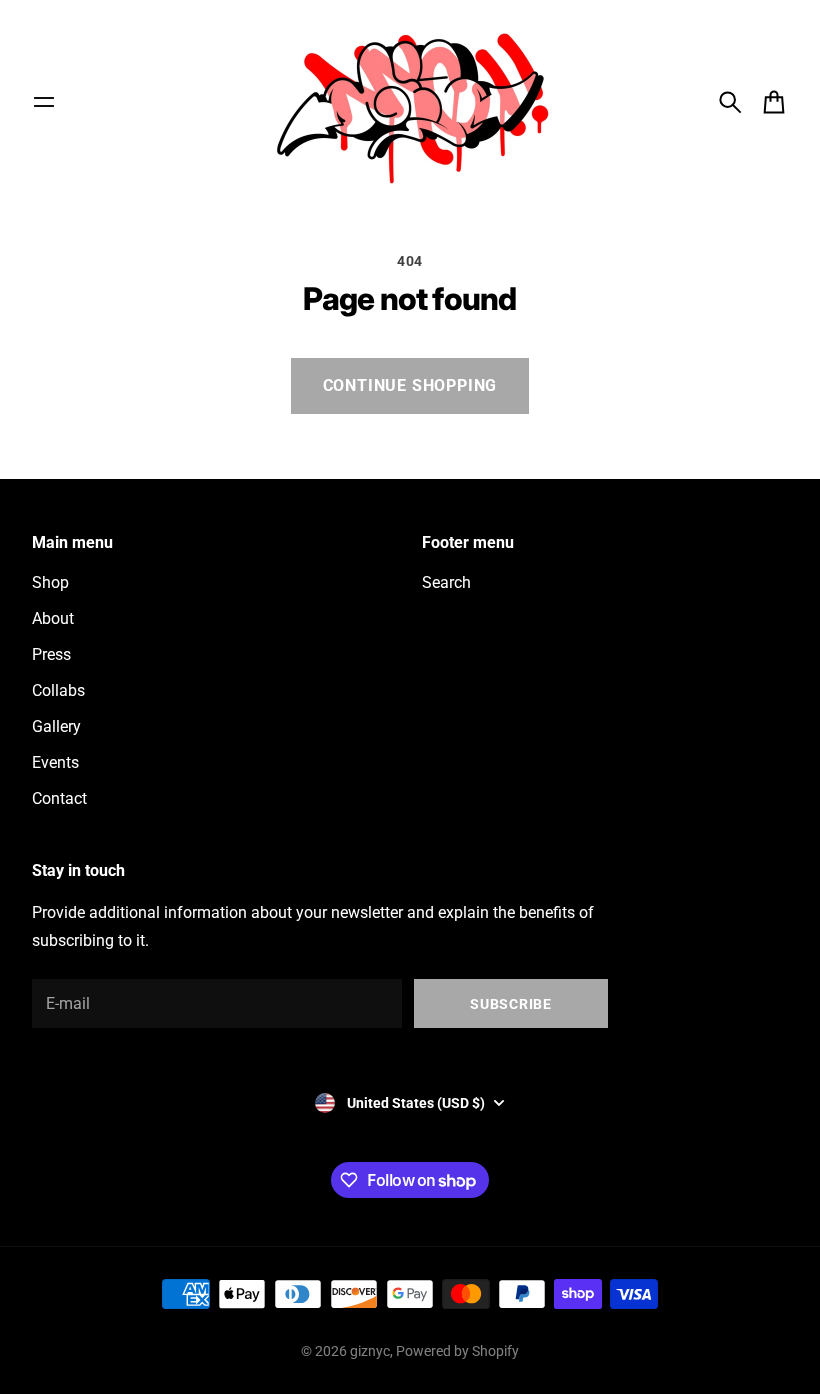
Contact (59, 798)
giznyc (370, 1351)
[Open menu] (44, 102)
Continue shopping (410, 385)
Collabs (58, 690)
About (53, 618)
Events (55, 762)
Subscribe (510, 1004)
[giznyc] (410, 101)
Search (446, 582)
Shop (50, 582)
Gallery (56, 726)
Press (51, 654)
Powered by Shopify (457, 1351)
